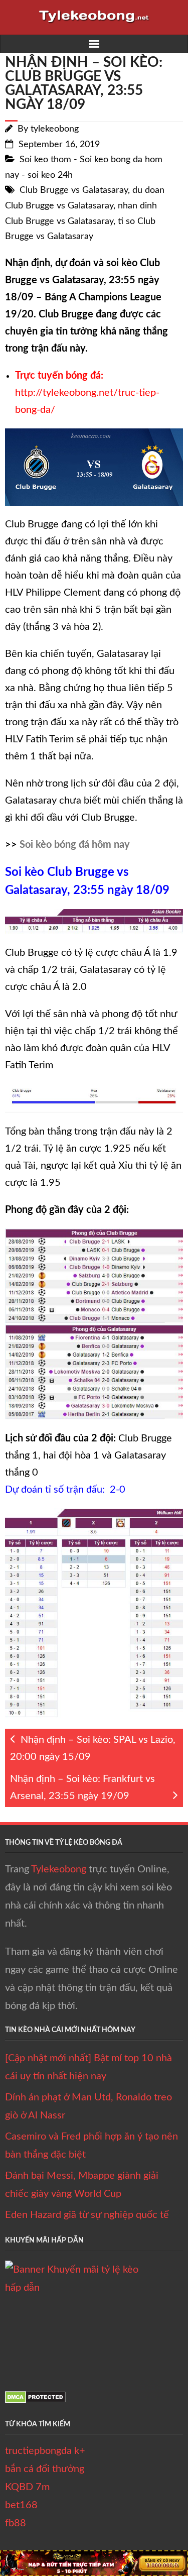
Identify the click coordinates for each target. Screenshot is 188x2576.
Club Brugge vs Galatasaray (74, 190)
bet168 (21, 2505)
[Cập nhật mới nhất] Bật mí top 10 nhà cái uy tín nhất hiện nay (88, 2067)
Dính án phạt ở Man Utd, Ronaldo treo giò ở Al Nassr (88, 2106)
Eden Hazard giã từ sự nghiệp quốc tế (87, 2215)
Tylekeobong (59, 1869)
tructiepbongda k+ (45, 2451)
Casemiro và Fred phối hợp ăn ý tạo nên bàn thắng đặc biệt (91, 2146)
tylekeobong (55, 129)
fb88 (16, 2523)
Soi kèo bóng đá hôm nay (75, 845)
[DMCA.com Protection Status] (35, 2400)
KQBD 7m (27, 2487)
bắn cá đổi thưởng (45, 2469)
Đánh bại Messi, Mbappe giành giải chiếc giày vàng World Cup (82, 2185)
